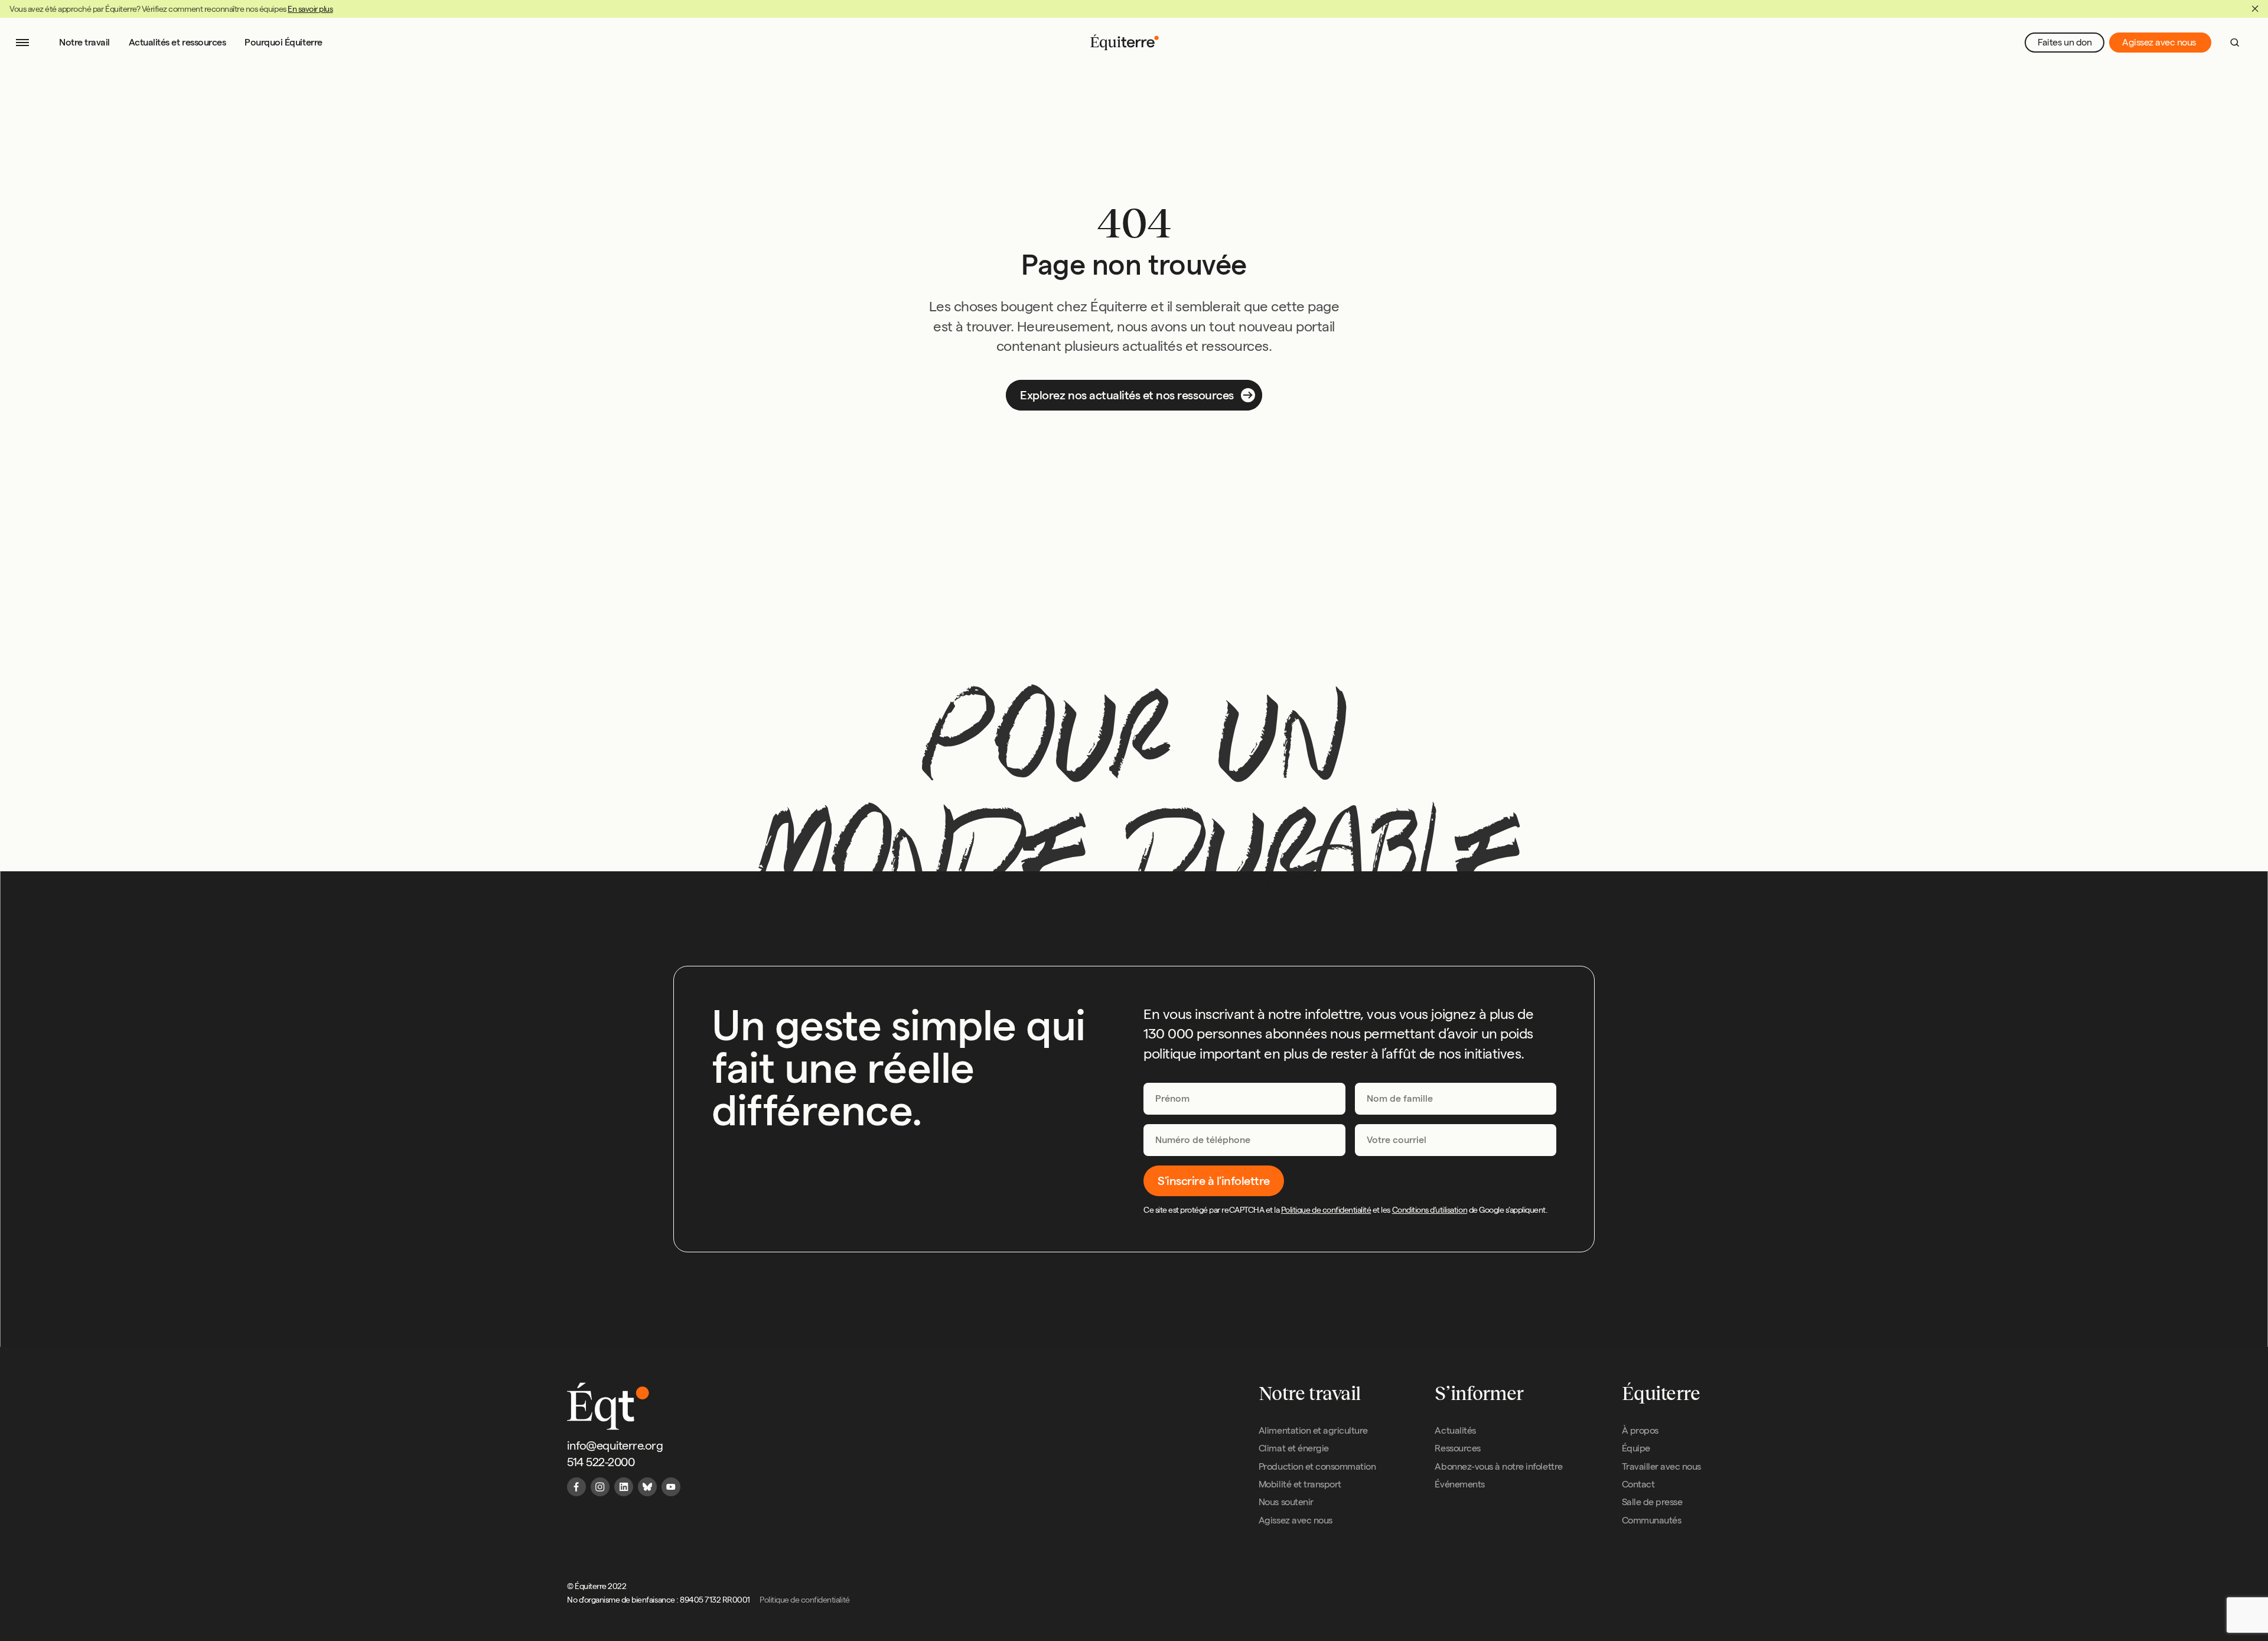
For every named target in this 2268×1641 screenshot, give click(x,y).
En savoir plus (310, 9)
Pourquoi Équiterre (283, 42)
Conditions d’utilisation (1430, 1210)
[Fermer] (2255, 9)
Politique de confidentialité (1326, 1210)
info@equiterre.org (615, 1445)
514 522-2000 (601, 1462)
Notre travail (84, 42)
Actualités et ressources (177, 42)
